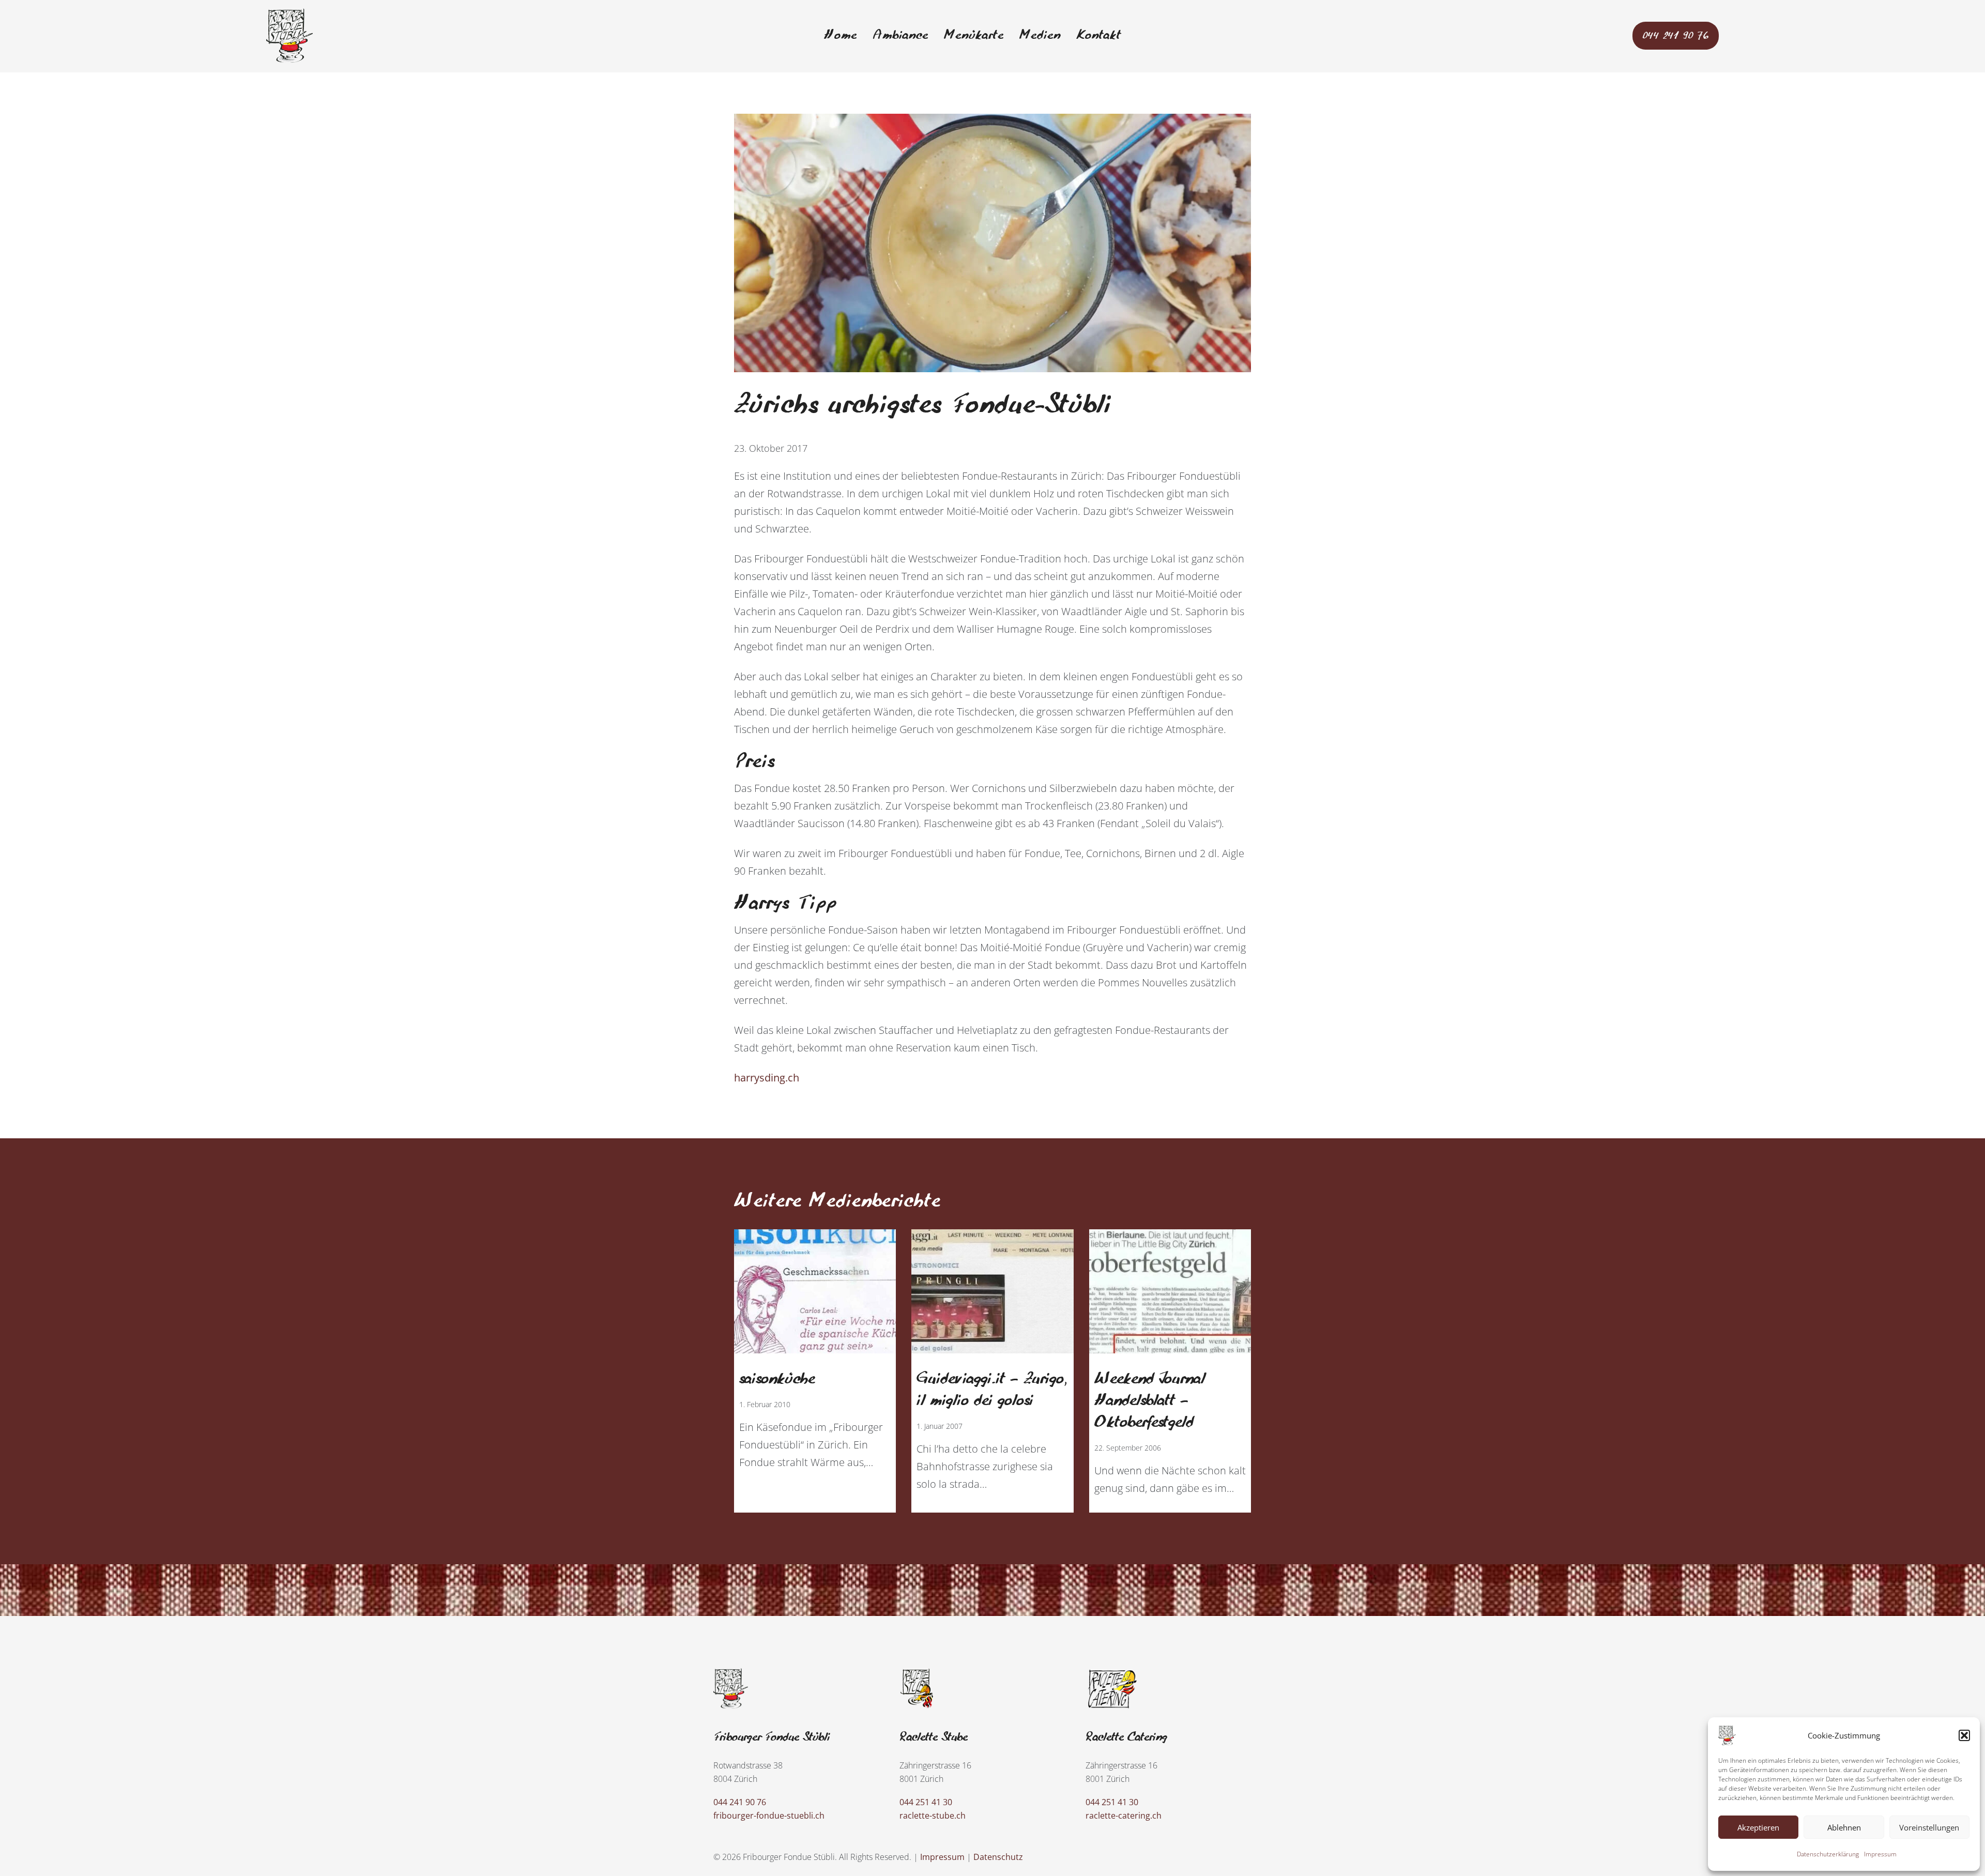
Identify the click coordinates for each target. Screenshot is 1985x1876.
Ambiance (900, 36)
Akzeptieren (1758, 1827)
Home (841, 36)
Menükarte (974, 36)
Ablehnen (1844, 1827)
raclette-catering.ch (1124, 1816)
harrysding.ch (767, 1078)
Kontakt (1099, 36)
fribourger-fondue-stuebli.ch (769, 1816)
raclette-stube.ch (933, 1816)
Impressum (1880, 1854)
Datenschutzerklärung (1828, 1854)
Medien (1040, 36)
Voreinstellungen (1929, 1827)
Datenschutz (998, 1857)
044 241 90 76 (1676, 36)
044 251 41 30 (926, 1802)
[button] (1964, 1735)
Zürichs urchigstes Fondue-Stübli (923, 406)
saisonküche (777, 1379)
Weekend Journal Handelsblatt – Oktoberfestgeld (1150, 1401)
